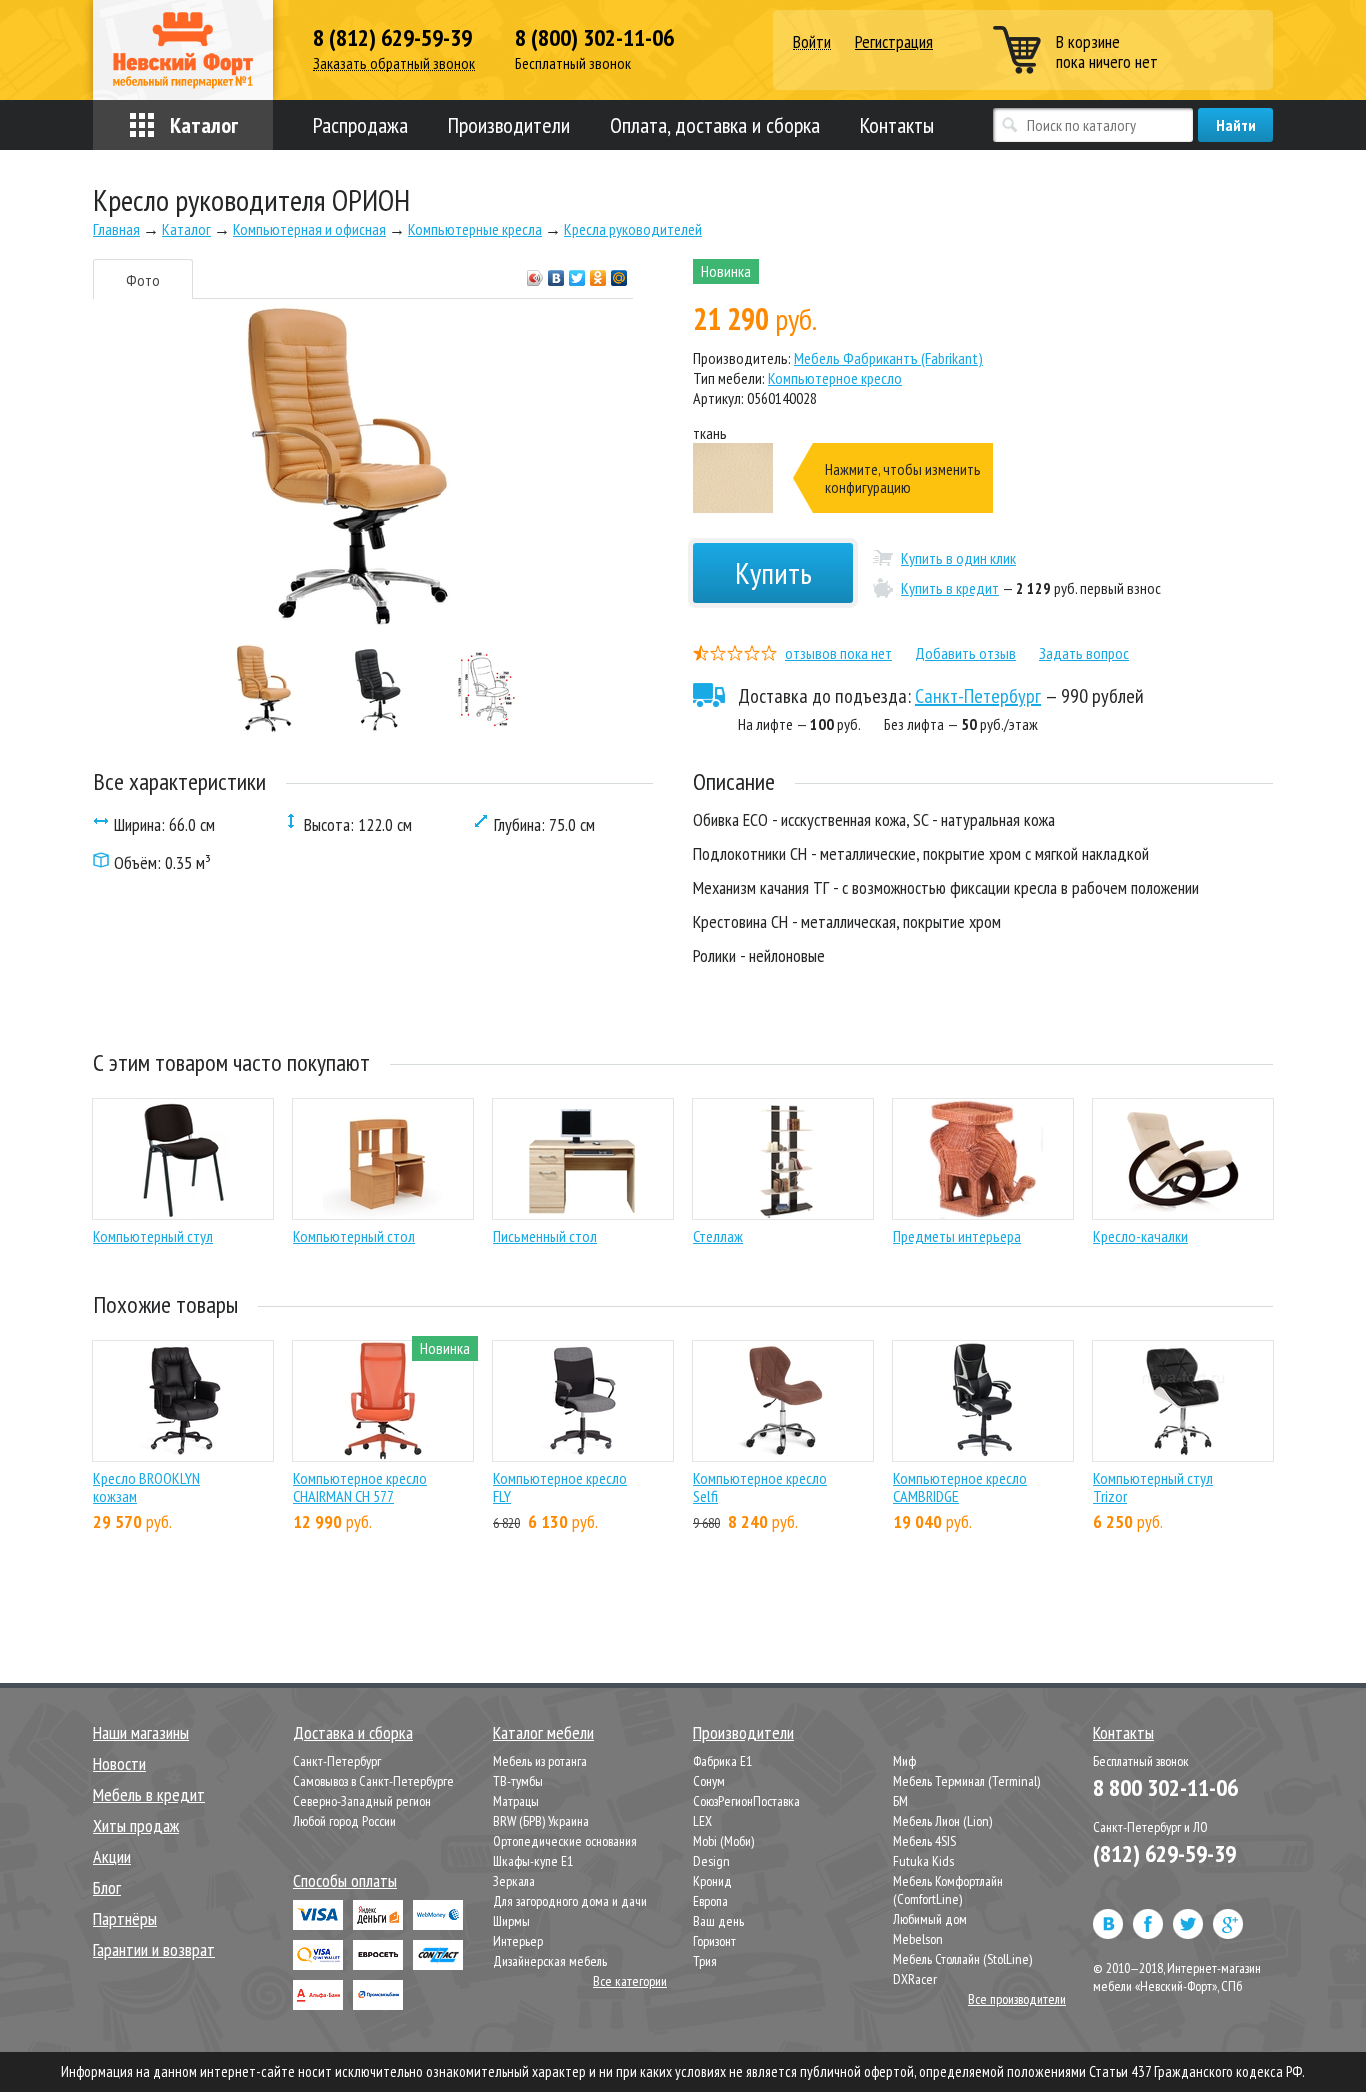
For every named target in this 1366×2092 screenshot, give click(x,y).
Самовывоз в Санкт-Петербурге (373, 1781)
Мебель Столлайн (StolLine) (962, 1959)
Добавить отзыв (965, 653)
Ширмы (511, 1921)
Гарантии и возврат (154, 1949)
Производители (509, 125)
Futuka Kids (923, 1861)
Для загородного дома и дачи (570, 1901)
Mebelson (918, 1939)
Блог (107, 1887)
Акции (112, 1856)
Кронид (712, 1881)
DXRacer (915, 1979)
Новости (119, 1763)
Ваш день (718, 1921)
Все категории (630, 1981)
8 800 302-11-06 (1165, 1787)
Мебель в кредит (149, 1794)
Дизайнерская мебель (550, 1961)
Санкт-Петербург (978, 696)
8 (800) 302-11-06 (594, 38)
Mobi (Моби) (723, 1841)
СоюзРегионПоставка (746, 1801)
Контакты (897, 125)
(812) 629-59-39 (1164, 1853)
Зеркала (514, 1881)
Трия (705, 1961)
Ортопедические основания (565, 1841)
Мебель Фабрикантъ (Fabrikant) (888, 358)
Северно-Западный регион (362, 1801)
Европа (710, 1901)
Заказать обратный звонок (394, 63)
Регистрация (894, 41)
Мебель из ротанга (540, 1761)
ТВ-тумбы (518, 1781)
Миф (904, 1761)
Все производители (1017, 1999)
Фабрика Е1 (722, 1761)
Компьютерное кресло (835, 378)
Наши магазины (141, 1732)
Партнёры (125, 1918)
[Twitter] (577, 273)
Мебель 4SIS (924, 1841)
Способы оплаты (345, 1880)
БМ (900, 1801)
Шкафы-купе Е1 (533, 1861)
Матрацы (516, 1801)
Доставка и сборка (353, 1732)
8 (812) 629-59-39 (392, 38)
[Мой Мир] (619, 273)
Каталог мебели (543, 1732)
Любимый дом (930, 1919)
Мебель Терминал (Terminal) (966, 1781)
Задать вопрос (1084, 653)
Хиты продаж (136, 1825)
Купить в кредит (950, 588)
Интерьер (518, 1941)
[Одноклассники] (598, 273)
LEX (702, 1821)
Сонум (709, 1781)
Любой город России (344, 1821)
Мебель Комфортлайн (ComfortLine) (948, 1890)
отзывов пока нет (838, 653)
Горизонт (714, 1941)
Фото (143, 280)
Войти (812, 42)
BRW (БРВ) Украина (541, 1821)
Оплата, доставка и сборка (715, 125)
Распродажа (360, 125)
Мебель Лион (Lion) (942, 1821)
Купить (773, 572)
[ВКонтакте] (556, 273)
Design (711, 1861)
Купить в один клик (958, 558)
